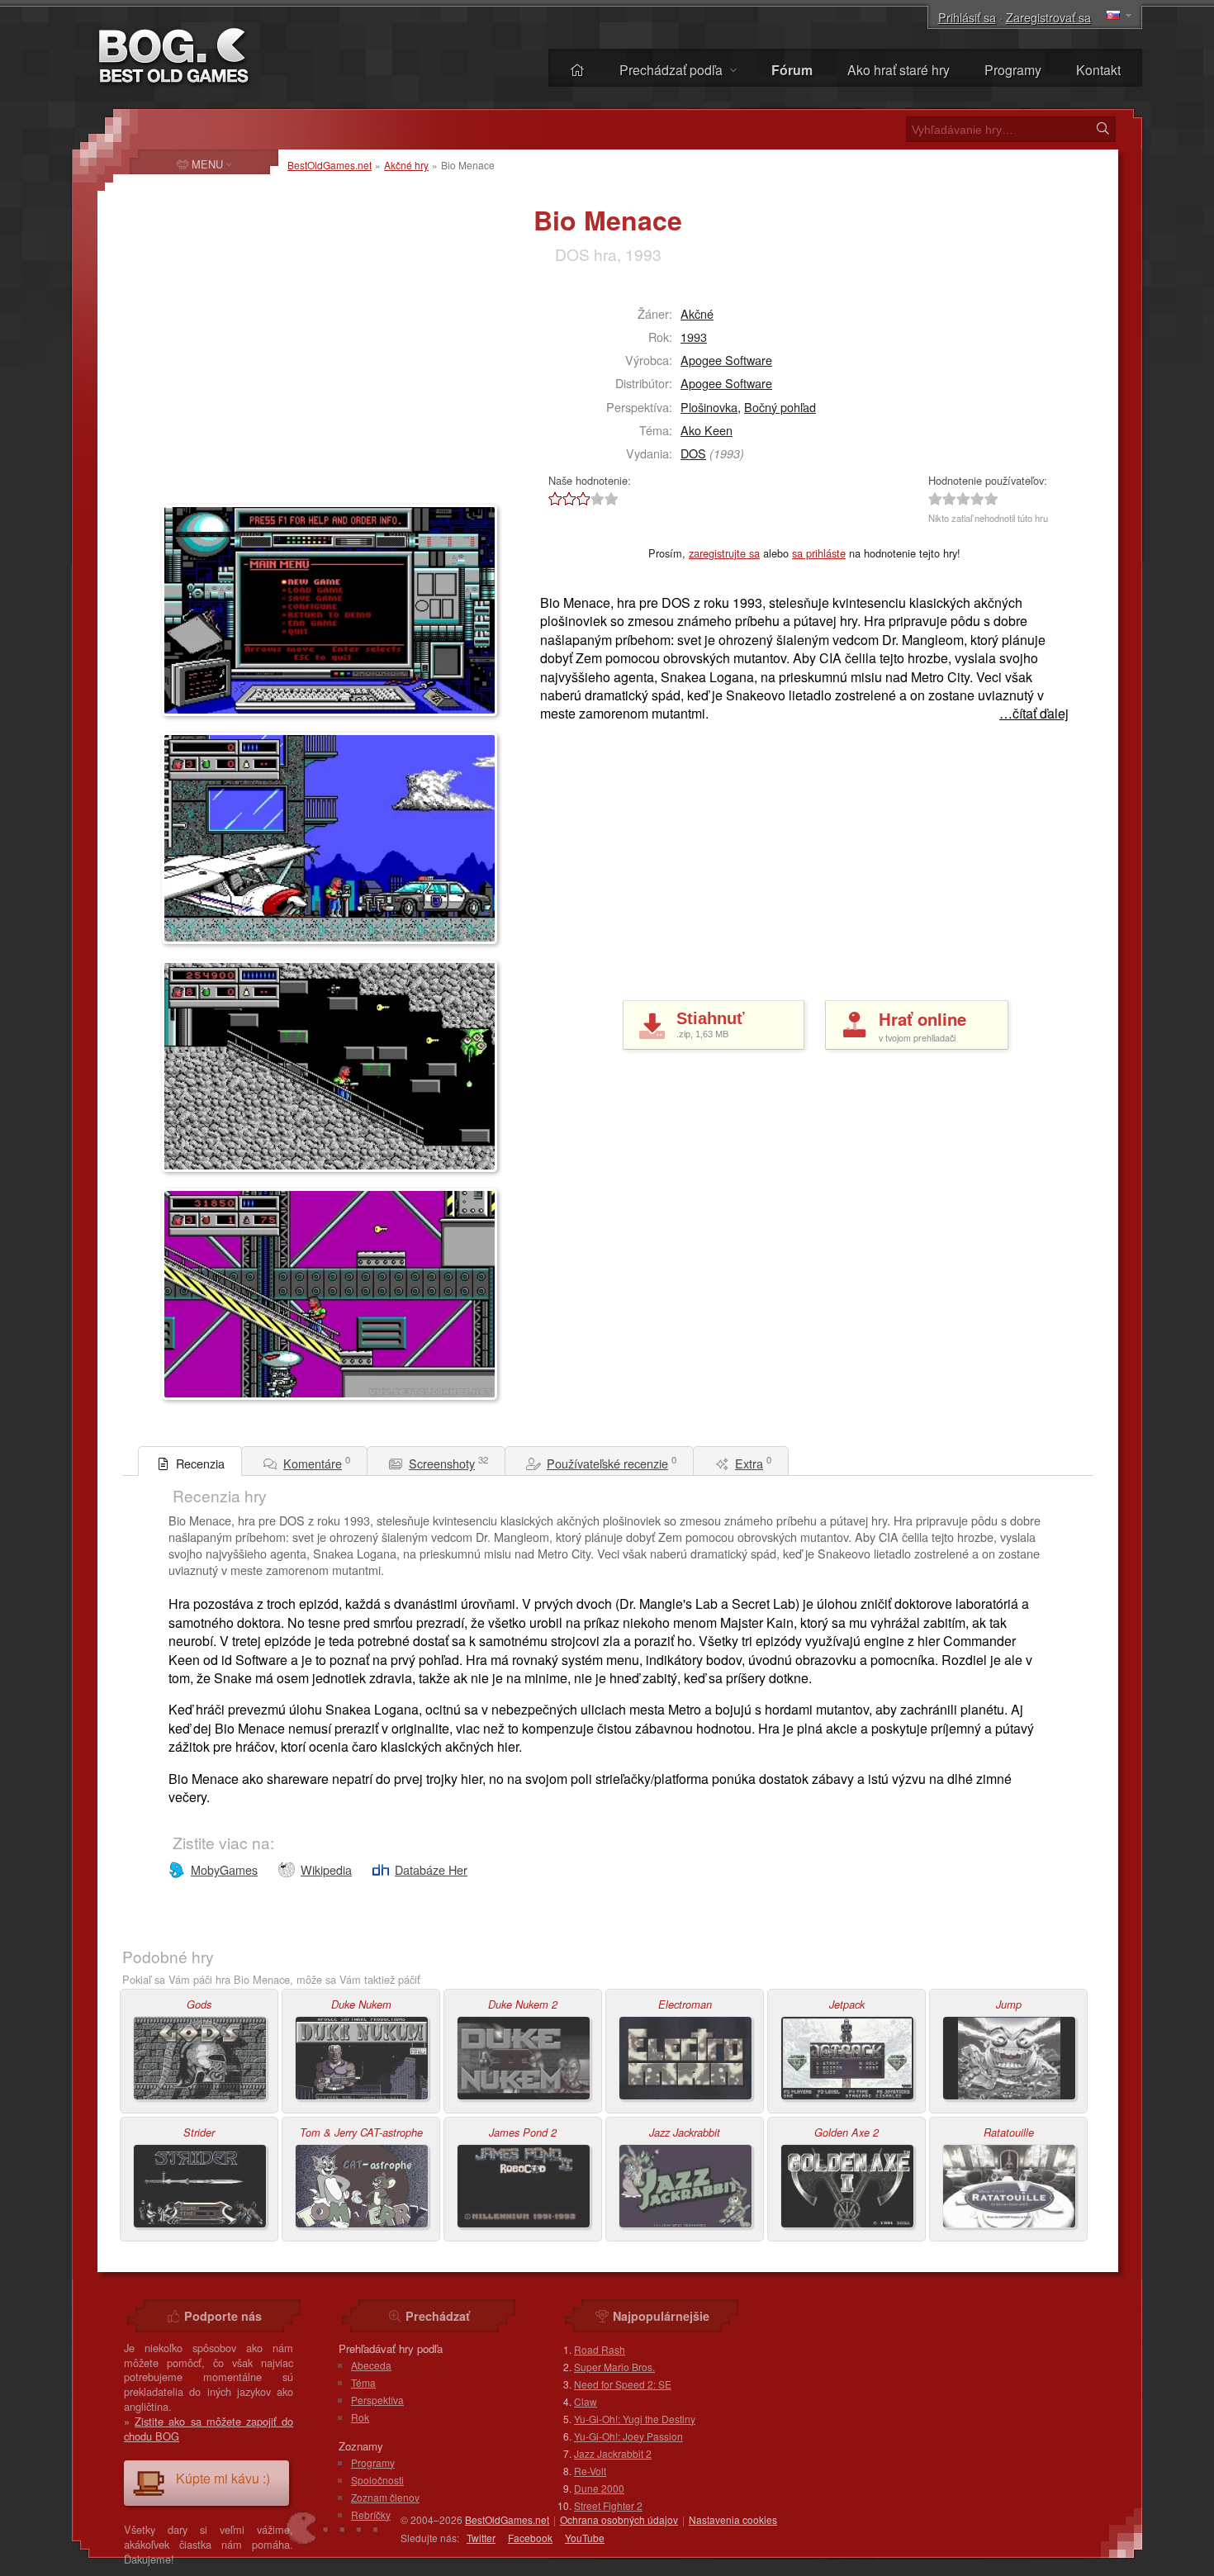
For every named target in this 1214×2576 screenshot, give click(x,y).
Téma (363, 2382)
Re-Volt (590, 2471)
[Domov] (577, 70)
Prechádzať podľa (673, 70)
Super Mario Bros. (614, 2367)
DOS (693, 453)
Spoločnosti (377, 2480)
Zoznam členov (385, 2497)
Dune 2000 (599, 2488)
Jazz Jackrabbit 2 (613, 2453)
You (585, 2538)
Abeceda (371, 2365)
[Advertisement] (265, 393)
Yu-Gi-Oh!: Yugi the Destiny (635, 2419)
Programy (1013, 70)
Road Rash (600, 2349)
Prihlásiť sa (967, 17)
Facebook (530, 2538)
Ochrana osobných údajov (619, 2519)
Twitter (481, 2538)
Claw (586, 2401)
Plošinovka (709, 407)
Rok (360, 2417)
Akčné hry (406, 165)
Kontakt (1098, 70)
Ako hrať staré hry (899, 70)
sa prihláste (819, 553)
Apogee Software (726, 360)
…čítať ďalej (1034, 714)
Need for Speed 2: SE (623, 2384)
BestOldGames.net (330, 165)
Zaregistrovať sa (1048, 17)
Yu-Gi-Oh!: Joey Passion (628, 2436)
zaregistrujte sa (724, 553)
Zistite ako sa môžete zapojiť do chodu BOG (209, 2429)
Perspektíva (377, 2400)
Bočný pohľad (780, 407)
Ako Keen (707, 430)
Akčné (697, 313)
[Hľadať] (1103, 129)
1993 (694, 337)
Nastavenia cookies (733, 2519)
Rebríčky (371, 2514)
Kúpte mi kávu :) (223, 2478)
